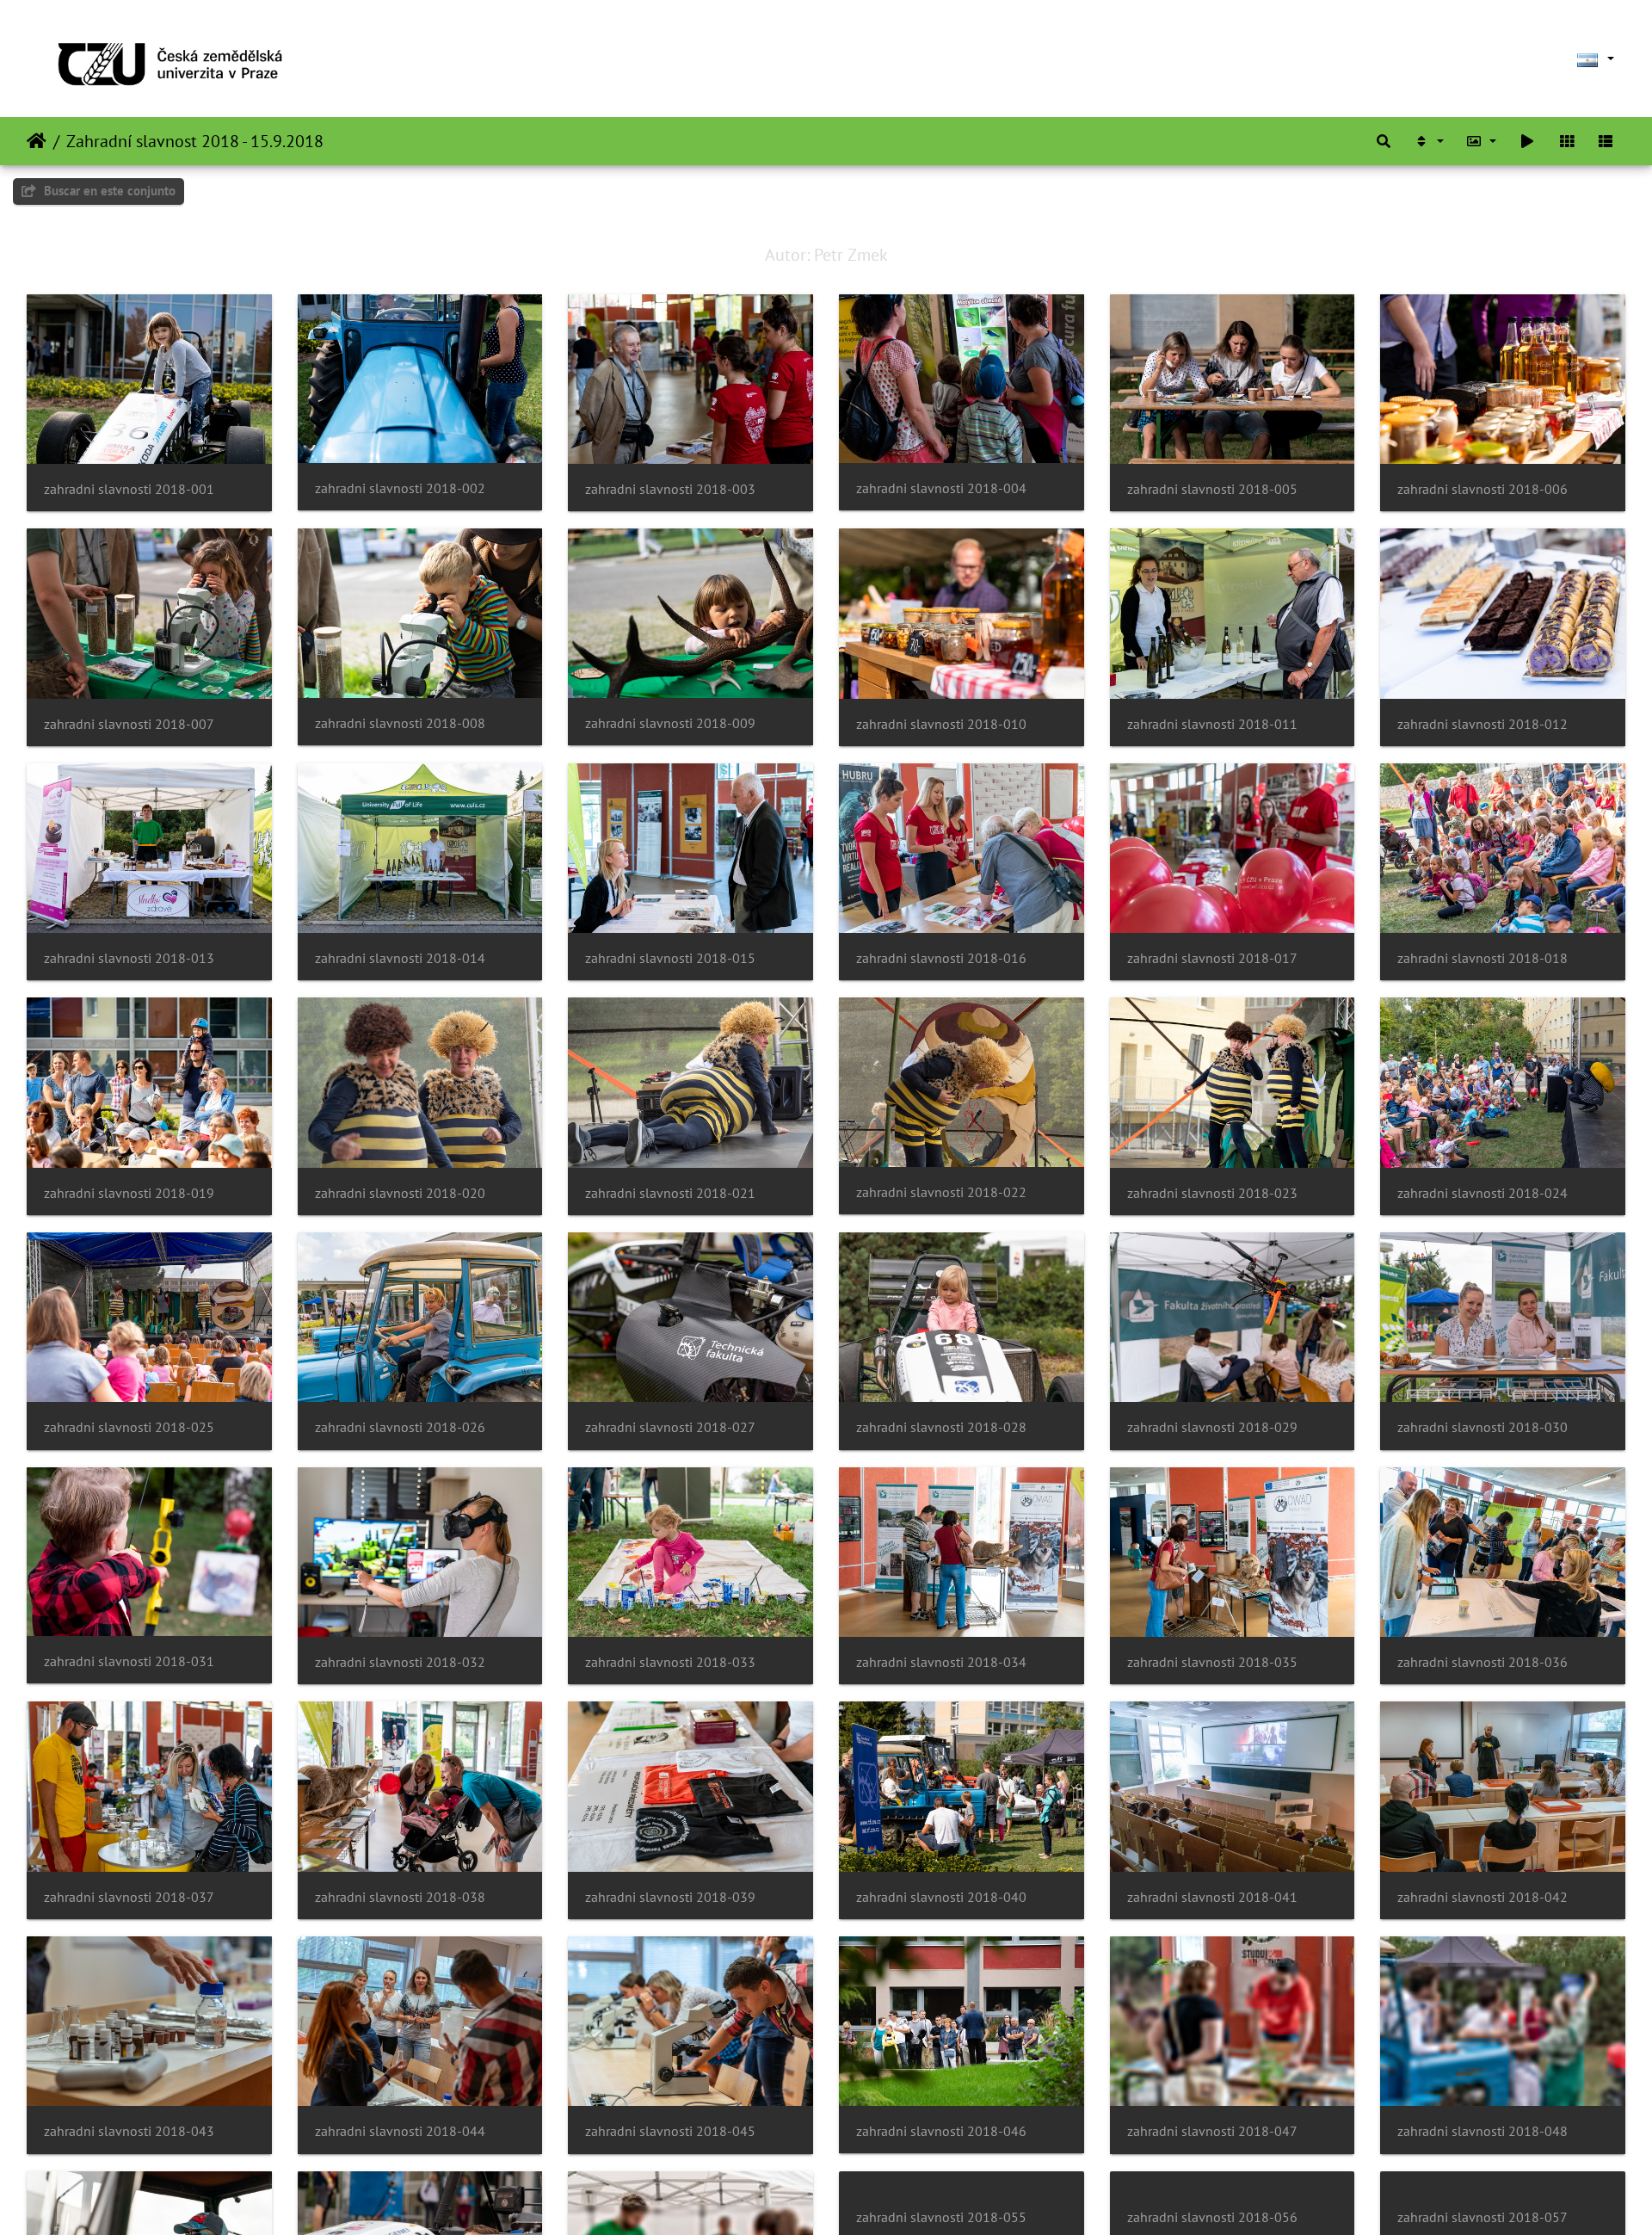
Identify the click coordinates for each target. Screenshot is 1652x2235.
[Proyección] (1527, 141)
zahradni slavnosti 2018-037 (129, 1897)
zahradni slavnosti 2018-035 (1212, 1662)
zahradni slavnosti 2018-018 (1482, 958)
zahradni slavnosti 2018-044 (400, 2131)
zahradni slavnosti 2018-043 (129, 2131)
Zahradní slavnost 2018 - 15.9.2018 (195, 141)
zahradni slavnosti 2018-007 (129, 724)
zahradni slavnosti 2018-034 (941, 1662)
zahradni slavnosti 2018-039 (670, 1897)
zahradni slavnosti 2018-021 (670, 1193)
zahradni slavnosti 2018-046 (941, 2131)
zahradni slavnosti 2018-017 (1212, 958)
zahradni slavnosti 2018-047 (1212, 2131)
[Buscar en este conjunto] (1384, 141)
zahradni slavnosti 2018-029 (1212, 1427)
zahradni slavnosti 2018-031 (129, 1661)
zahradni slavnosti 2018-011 (1212, 724)
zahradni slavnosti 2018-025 (129, 1427)
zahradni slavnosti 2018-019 (129, 1193)
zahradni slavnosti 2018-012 (1482, 724)
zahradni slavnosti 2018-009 (670, 723)
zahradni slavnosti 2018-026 (400, 1427)
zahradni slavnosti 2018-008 (400, 723)
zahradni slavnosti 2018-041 (1212, 1897)
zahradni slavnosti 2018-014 (400, 958)
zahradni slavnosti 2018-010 (941, 724)
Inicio (37, 141)
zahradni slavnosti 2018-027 (670, 1427)
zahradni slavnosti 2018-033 (670, 1662)
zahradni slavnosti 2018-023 (1212, 1193)
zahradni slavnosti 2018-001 (129, 489)
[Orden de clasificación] (1428, 141)
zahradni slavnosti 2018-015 (670, 958)
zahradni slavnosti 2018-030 (1482, 1427)
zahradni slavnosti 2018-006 (1482, 489)
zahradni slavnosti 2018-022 (941, 1192)
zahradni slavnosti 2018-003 (670, 489)
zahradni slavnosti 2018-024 (1482, 1193)
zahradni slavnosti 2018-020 (400, 1193)
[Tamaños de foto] (1482, 141)
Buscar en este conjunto (108, 191)
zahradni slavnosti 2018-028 (941, 1427)
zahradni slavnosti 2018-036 (1482, 1662)
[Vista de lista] (1606, 141)
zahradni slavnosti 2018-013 (129, 958)
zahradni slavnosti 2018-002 (400, 488)
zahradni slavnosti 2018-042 (1482, 1897)
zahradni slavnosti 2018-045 (670, 2131)
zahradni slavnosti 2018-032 (400, 1662)
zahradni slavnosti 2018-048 (1482, 2131)
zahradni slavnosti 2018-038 (400, 1897)
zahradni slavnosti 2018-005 (1212, 489)
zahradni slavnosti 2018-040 (941, 1897)
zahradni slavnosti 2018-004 (941, 488)
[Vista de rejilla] (1567, 141)
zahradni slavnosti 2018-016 (941, 958)
